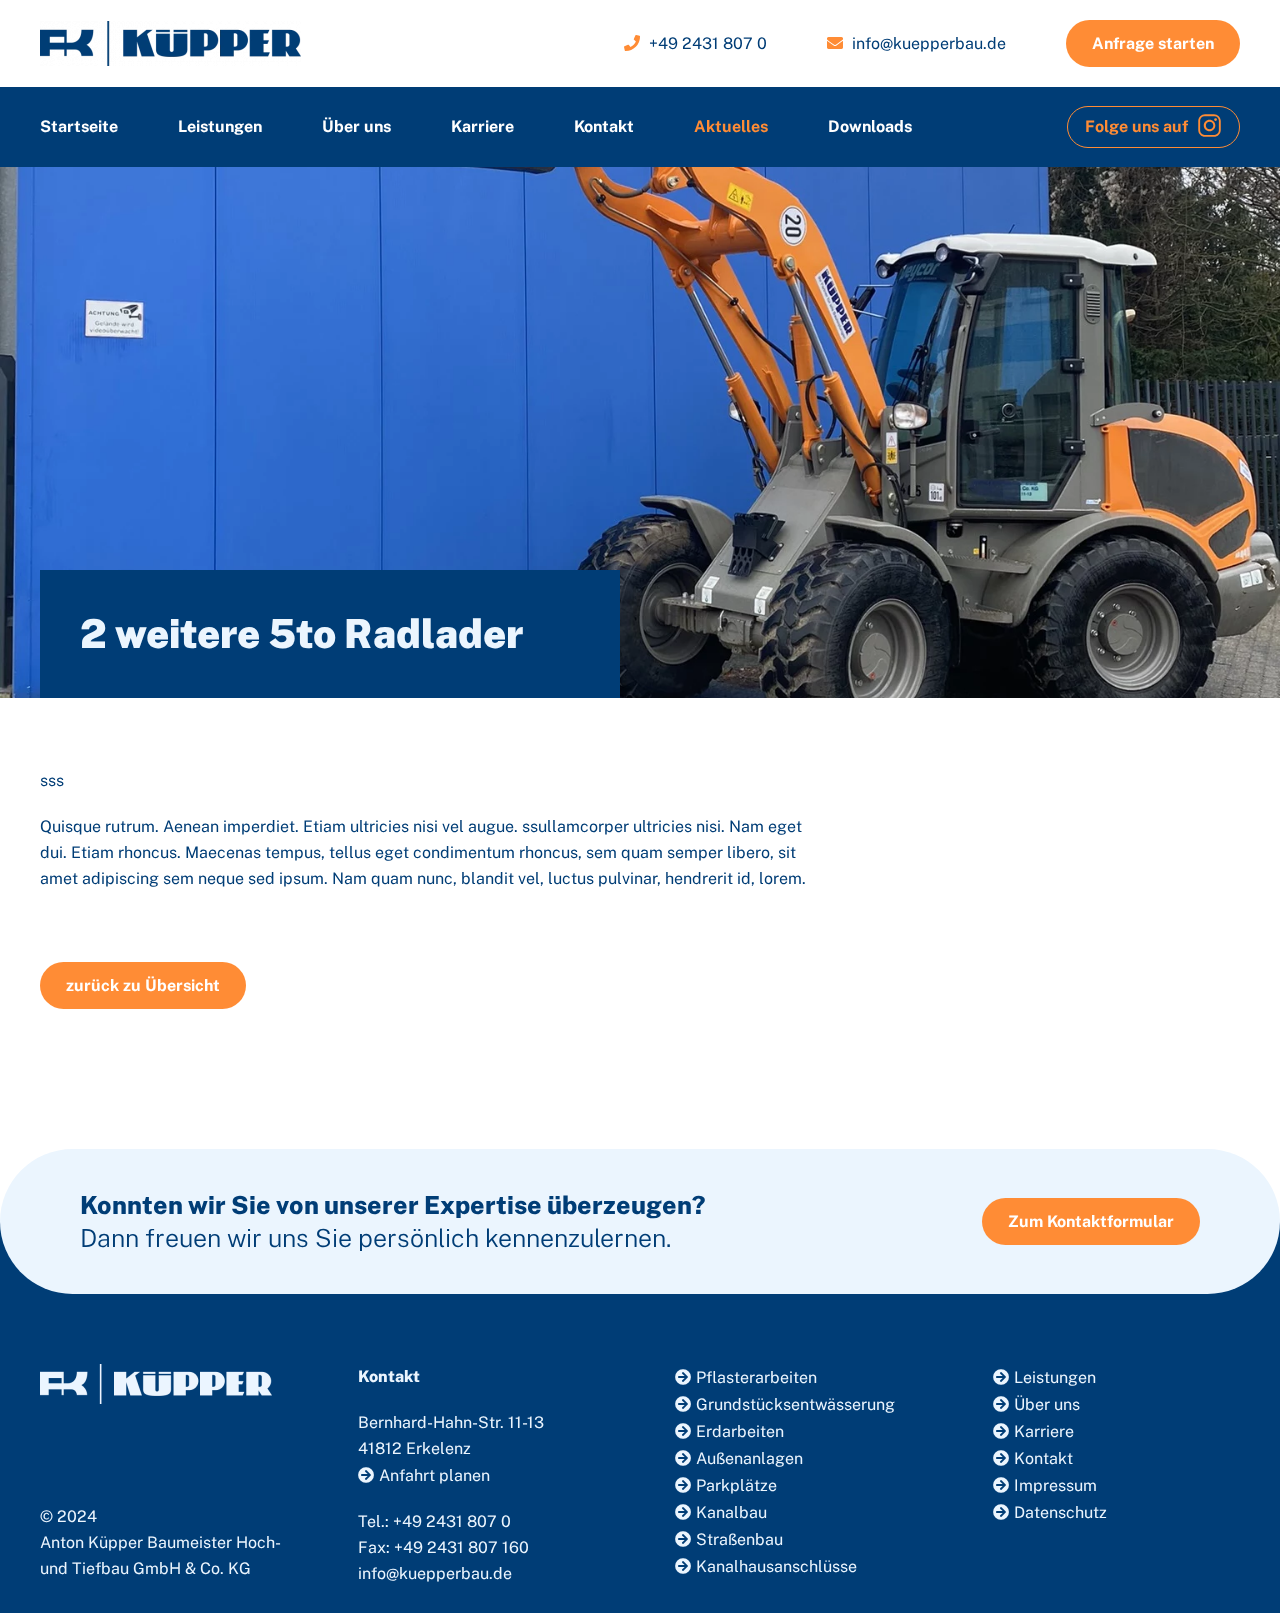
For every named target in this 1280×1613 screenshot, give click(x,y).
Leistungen (1055, 1377)
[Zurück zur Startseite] (170, 43)
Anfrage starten (1153, 43)
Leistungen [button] (220, 126)
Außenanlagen (749, 1458)
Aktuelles (731, 126)
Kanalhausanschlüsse (776, 1566)
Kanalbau (731, 1512)
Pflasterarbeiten (756, 1377)
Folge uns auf (1138, 126)
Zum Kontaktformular (1091, 1221)
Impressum (1055, 1485)
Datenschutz (1060, 1512)
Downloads (870, 126)
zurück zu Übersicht (143, 985)
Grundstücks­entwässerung (795, 1404)
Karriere (482, 126)
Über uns (356, 126)
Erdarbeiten (740, 1431)
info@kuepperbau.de (929, 43)
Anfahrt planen (434, 1475)
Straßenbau (739, 1539)
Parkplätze (736, 1485)
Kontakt (604, 126)
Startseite (79, 126)
